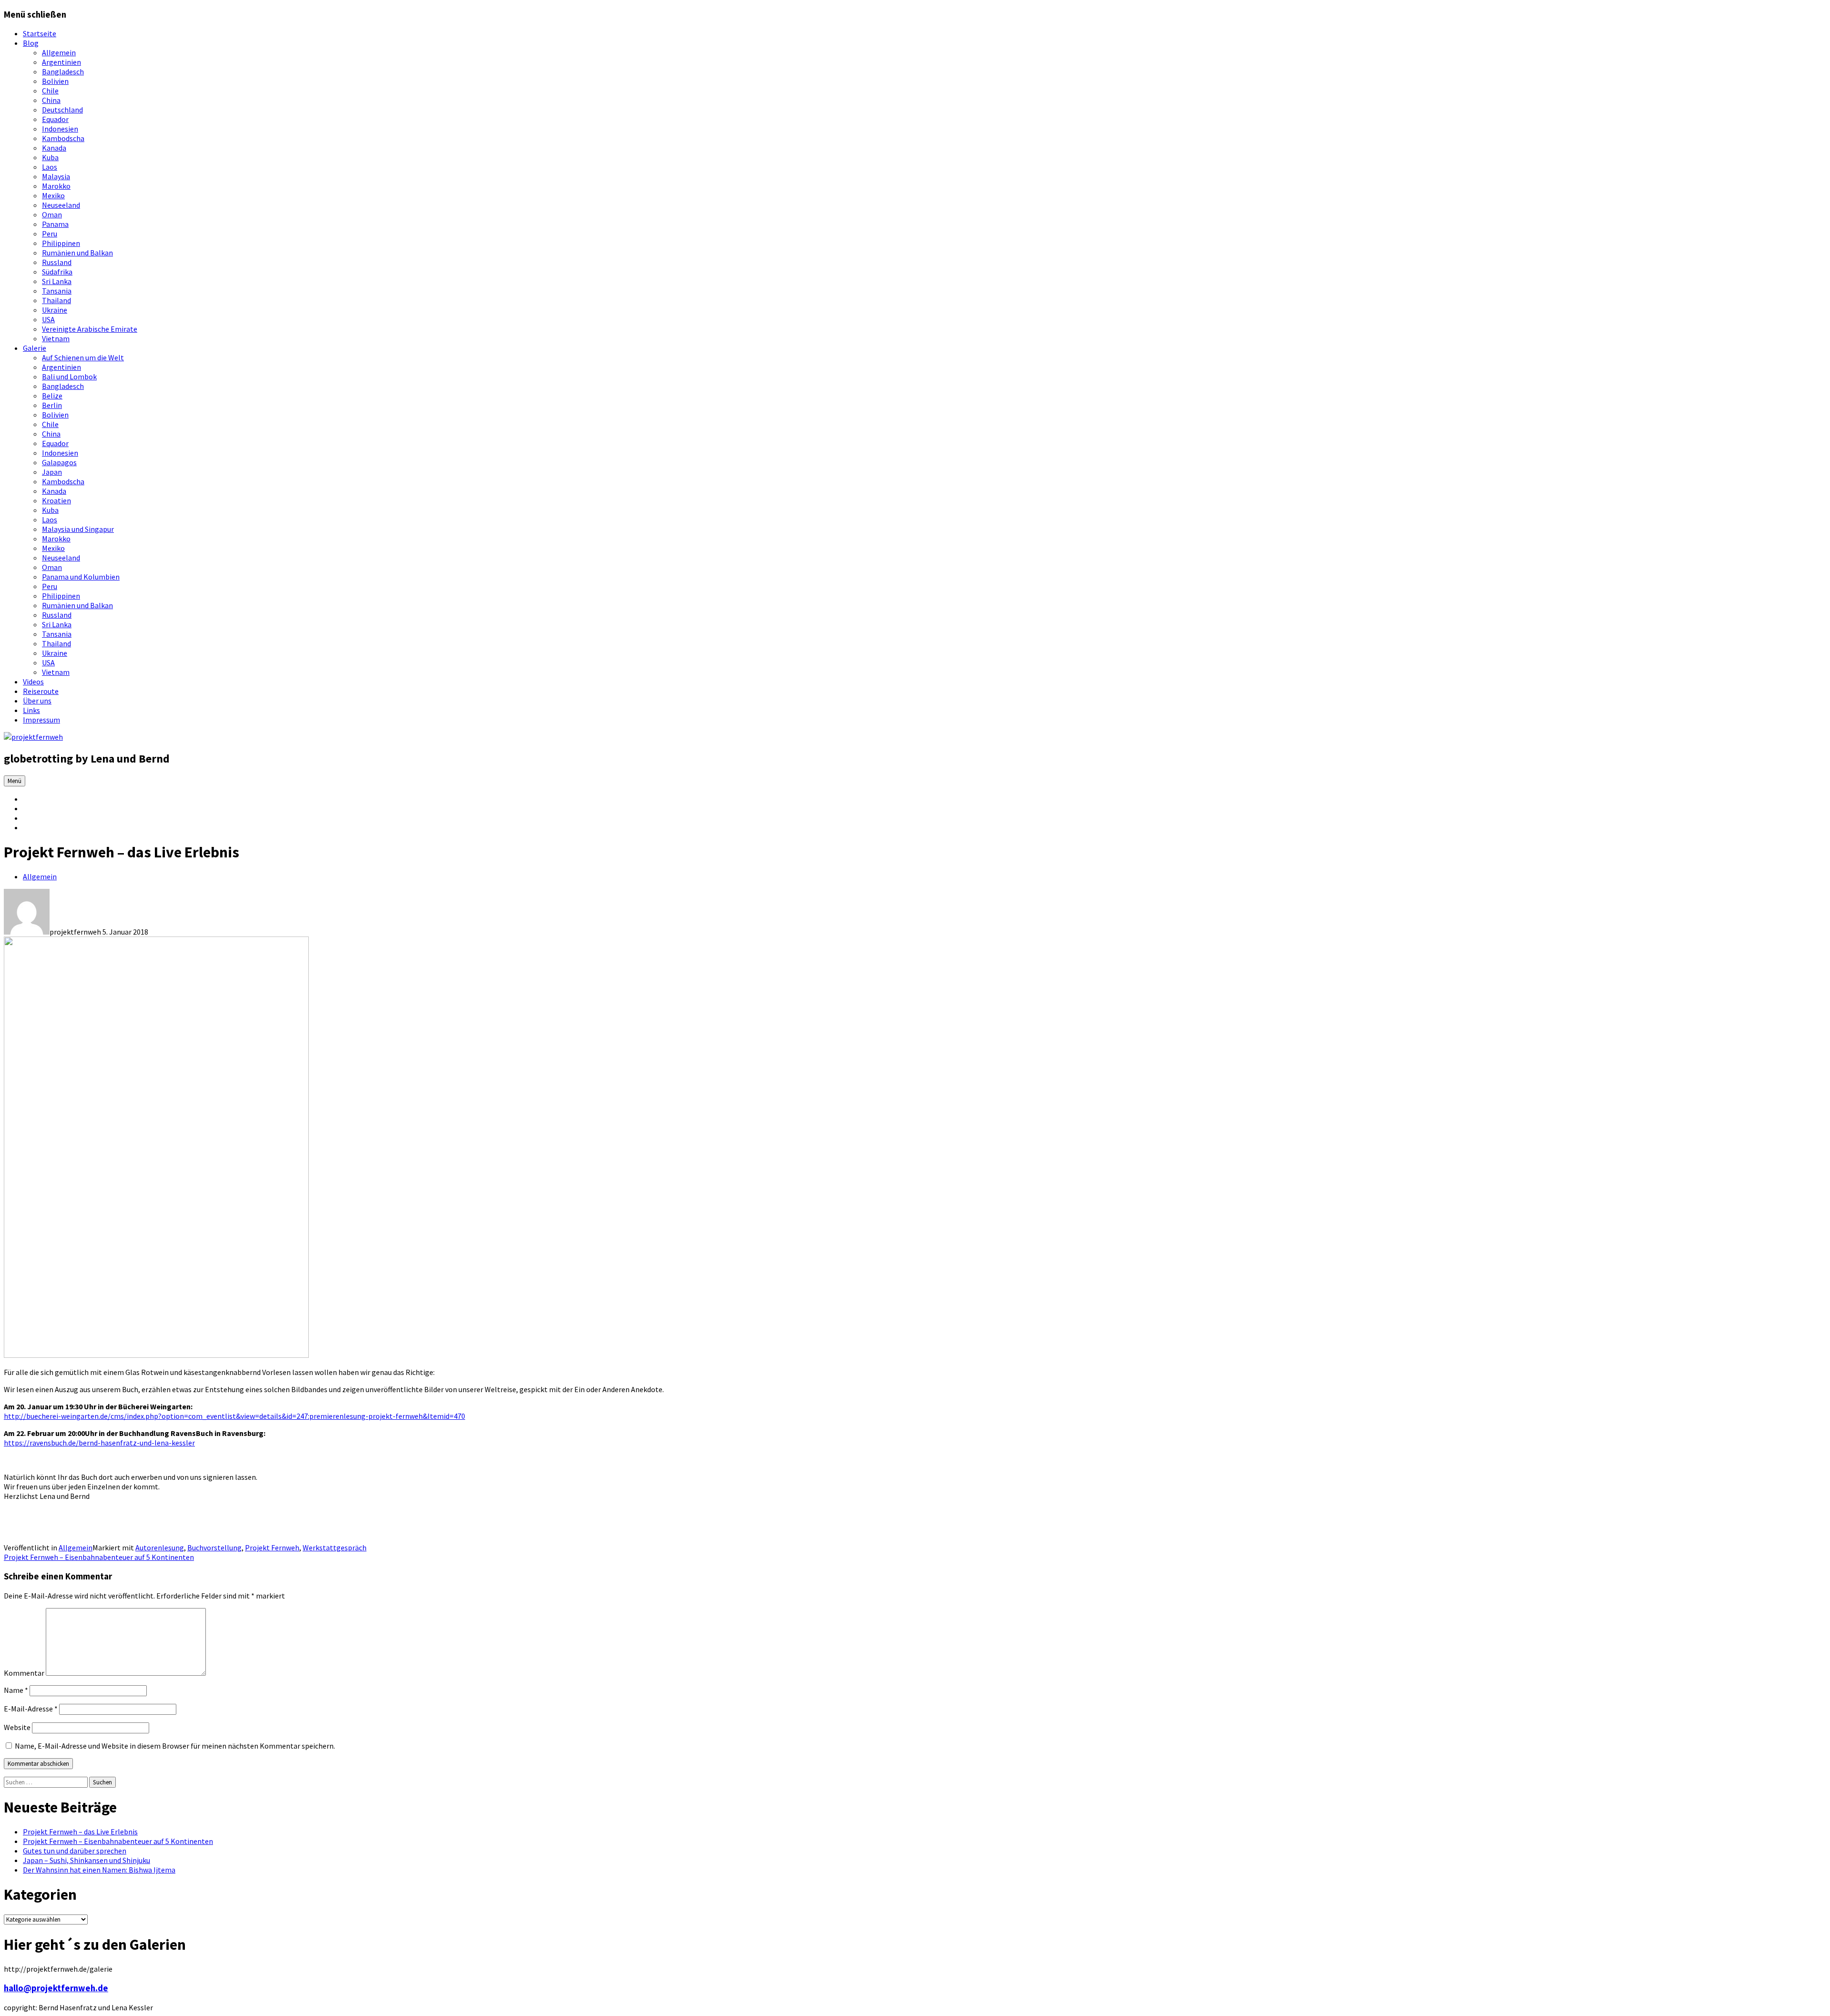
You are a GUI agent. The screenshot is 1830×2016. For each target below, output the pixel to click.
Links (31, 710)
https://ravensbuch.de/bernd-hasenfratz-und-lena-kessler (99, 1443)
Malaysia (56, 176)
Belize (52, 396)
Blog (31, 43)
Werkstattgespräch (335, 1548)
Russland (57, 262)
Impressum (41, 720)
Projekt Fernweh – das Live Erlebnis (80, 1832)
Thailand (56, 300)
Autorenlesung (160, 1548)
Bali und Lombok (69, 377)
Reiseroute (41, 691)
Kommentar (24, 1673)
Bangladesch (63, 71)
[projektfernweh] (33, 737)
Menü (15, 781)
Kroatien (56, 500)
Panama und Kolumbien (81, 577)
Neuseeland (61, 205)
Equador (55, 119)
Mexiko (53, 195)
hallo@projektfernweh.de (56, 1988)
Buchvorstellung (214, 1548)
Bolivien (55, 81)
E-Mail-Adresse (31, 1709)
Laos (50, 167)
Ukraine (55, 310)
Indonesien (60, 129)
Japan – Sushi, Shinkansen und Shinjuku (86, 1860)
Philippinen (61, 243)
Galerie (35, 348)
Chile (50, 91)
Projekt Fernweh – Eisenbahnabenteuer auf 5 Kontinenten (99, 1557)
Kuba (50, 157)
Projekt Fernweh (272, 1548)
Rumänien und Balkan (77, 253)
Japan (52, 472)
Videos (33, 682)
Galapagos (59, 462)
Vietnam (56, 338)
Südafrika (57, 272)
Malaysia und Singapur (78, 529)
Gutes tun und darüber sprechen (75, 1851)
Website (17, 1727)
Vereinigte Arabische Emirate (90, 329)
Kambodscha (63, 138)
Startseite (40, 33)
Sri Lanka (57, 281)
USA (48, 319)
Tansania (57, 291)
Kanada (54, 148)
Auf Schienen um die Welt (83, 357)
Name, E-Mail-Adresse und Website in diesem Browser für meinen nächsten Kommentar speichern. (175, 1746)
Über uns (37, 701)
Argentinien (61, 62)
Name (16, 1690)
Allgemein (59, 52)
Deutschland (62, 110)
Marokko (56, 186)
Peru (50, 234)
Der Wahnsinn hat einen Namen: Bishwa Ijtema (99, 1870)
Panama (55, 224)
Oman (52, 214)
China (51, 100)
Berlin (52, 405)
